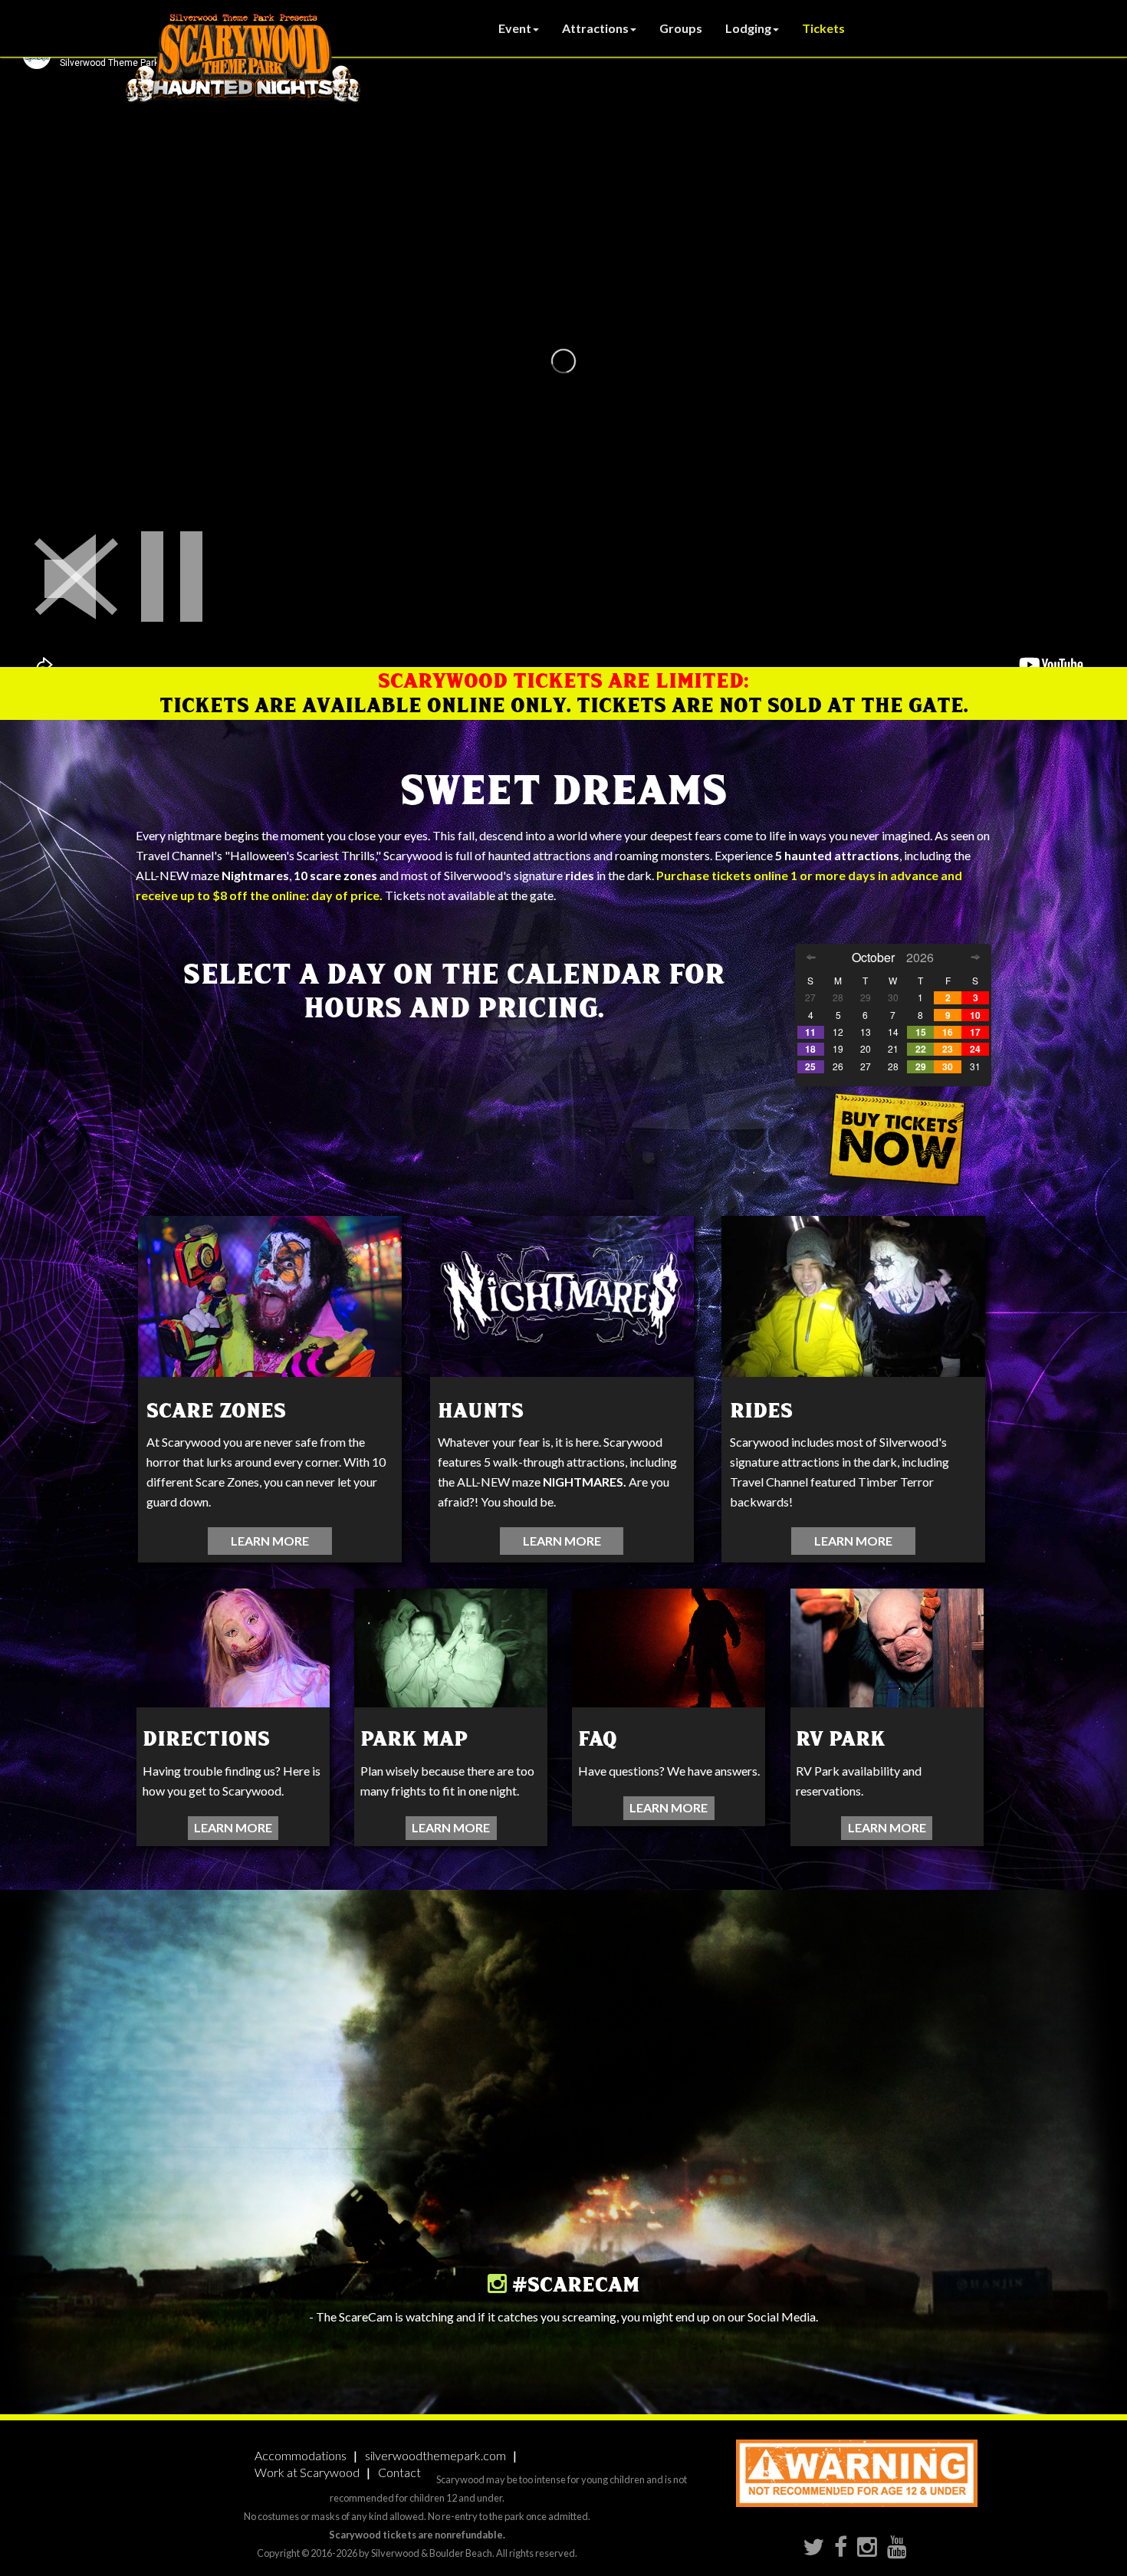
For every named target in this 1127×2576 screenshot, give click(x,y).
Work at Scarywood (307, 2472)
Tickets (823, 28)
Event (515, 28)
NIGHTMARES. (585, 1482)
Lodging (748, 28)
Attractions (595, 28)
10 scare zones (335, 875)
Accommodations (301, 2455)
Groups (681, 28)
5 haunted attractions (837, 855)
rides (580, 875)
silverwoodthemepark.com (435, 2455)
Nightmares (255, 875)
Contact (399, 2472)
